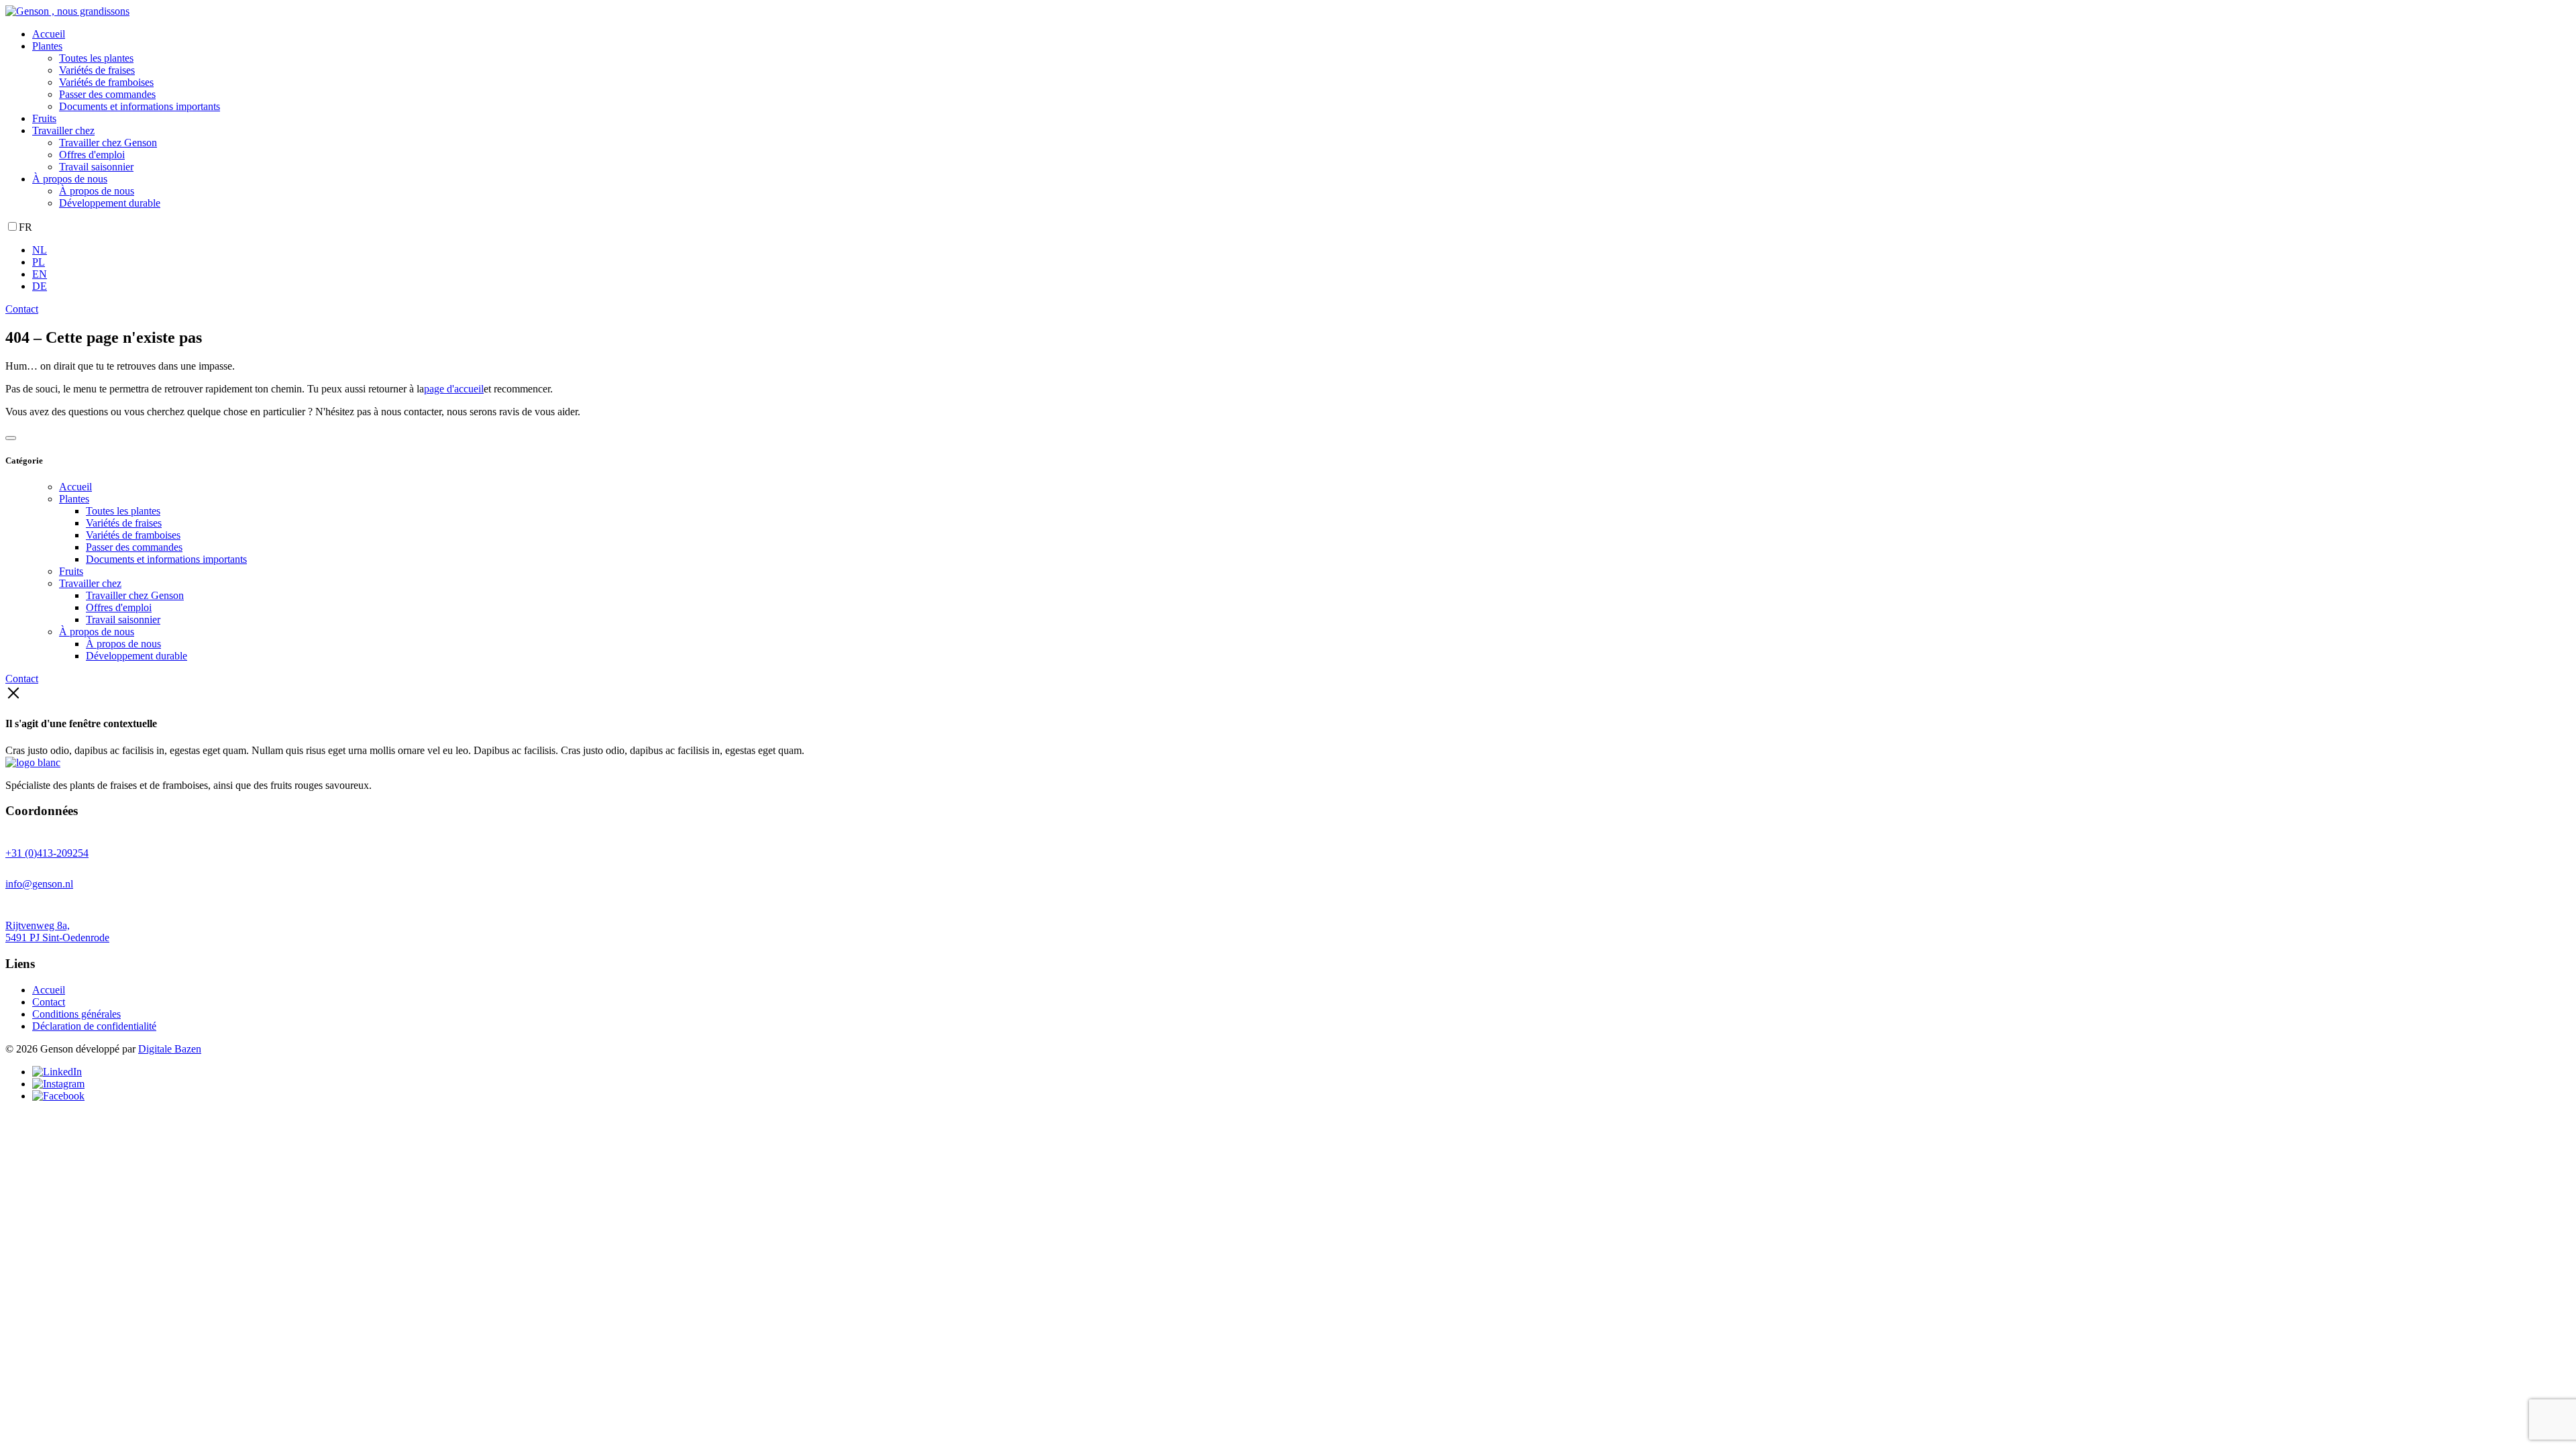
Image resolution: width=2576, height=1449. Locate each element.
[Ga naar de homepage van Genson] (67, 11)
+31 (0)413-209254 (47, 853)
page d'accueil (454, 389)
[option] (1301, 250)
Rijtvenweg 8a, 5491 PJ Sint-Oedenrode (57, 931)
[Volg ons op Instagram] (58, 1084)
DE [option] (40, 286)
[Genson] (33, 762)
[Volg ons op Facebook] (58, 1096)
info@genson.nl (39, 884)
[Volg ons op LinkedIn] (57, 1072)
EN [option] (40, 274)
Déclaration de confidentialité (94, 1026)
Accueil (49, 990)
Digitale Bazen (170, 1049)
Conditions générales (76, 1014)
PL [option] (39, 262)
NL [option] (40, 250)
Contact (22, 309)
